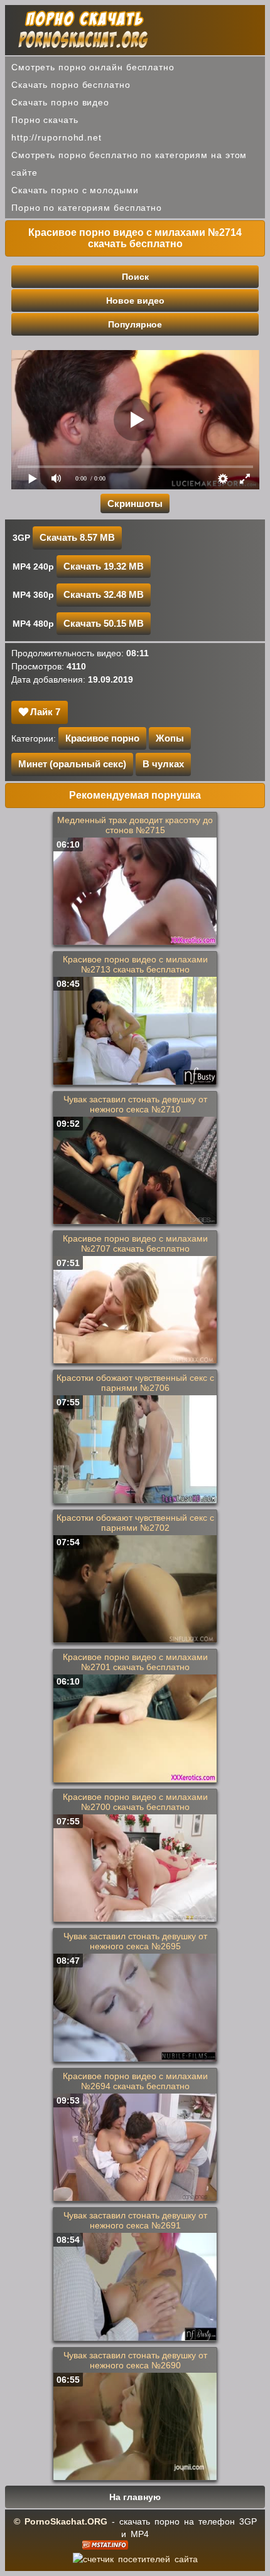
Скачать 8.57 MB (77, 537)
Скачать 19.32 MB (104, 566)
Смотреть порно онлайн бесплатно (93, 67)
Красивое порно (102, 738)
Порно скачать (45, 120)
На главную (135, 2497)
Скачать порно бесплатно (71, 85)
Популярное (135, 324)
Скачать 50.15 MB (104, 623)
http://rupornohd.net (57, 137)
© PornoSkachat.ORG (61, 2521)
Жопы (170, 738)
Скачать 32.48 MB (104, 594)
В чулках (163, 764)
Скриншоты (135, 503)
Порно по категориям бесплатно (87, 208)
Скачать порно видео (60, 102)
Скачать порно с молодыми (75, 190)
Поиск (135, 277)
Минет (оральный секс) (72, 764)
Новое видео (135, 301)
